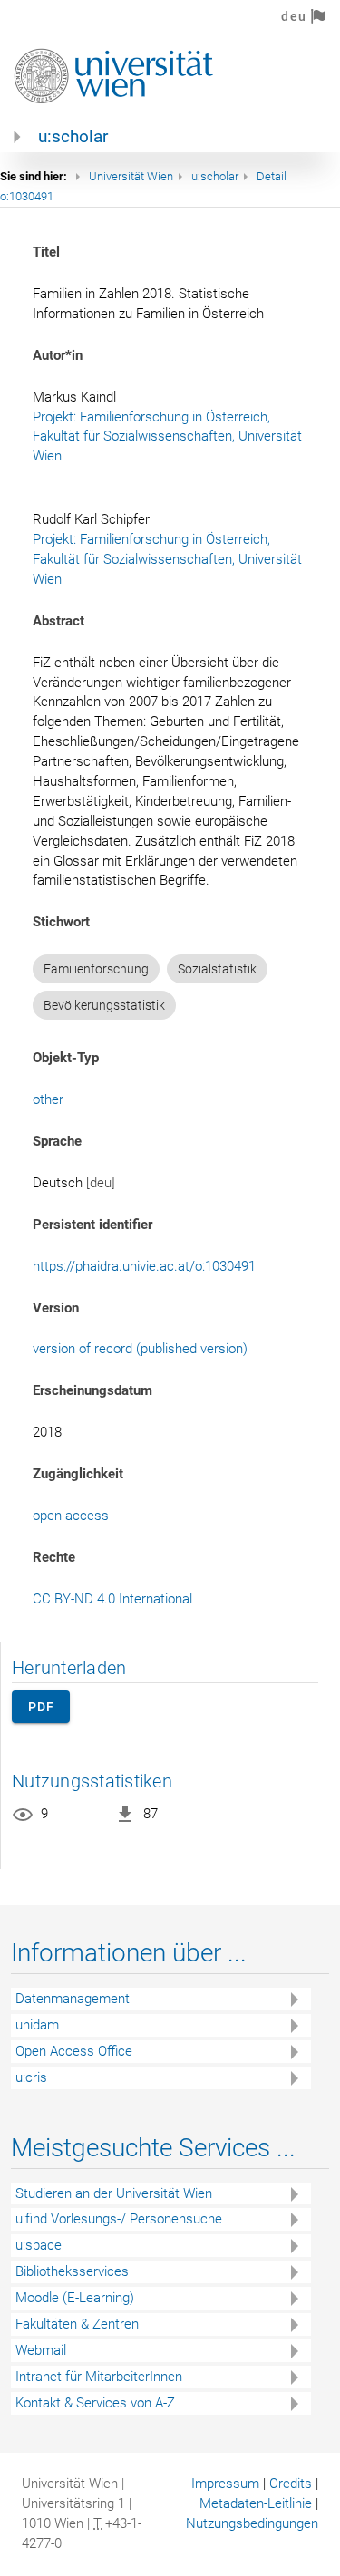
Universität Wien (131, 176)
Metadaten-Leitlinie (256, 2503)
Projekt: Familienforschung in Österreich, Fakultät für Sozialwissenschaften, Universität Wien (169, 437)
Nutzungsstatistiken (92, 1781)
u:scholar (73, 137)
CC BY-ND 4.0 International (112, 1599)
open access (71, 1516)
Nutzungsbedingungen (252, 2523)
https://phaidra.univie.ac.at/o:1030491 (144, 1266)
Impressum (225, 2484)
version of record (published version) (140, 1349)
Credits (291, 2484)
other (48, 1099)
